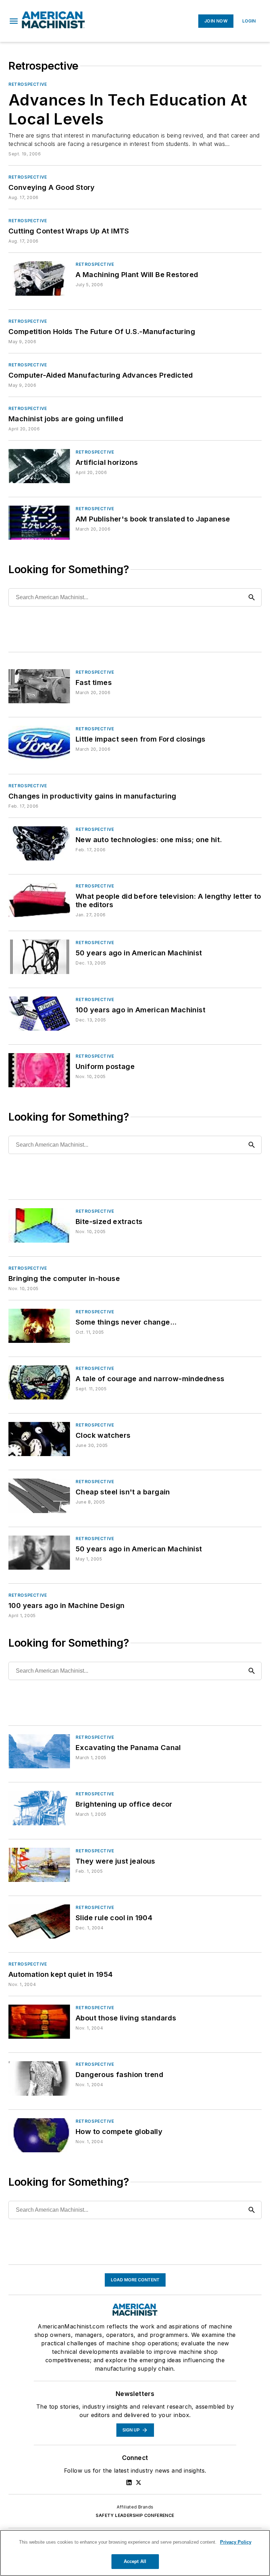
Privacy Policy (236, 2542)
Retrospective (28, 84)
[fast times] (39, 686)
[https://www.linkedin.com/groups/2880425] (129, 2482)
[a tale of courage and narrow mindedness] (39, 1382)
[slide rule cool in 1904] (39, 1921)
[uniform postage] (39, 1070)
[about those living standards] (39, 2022)
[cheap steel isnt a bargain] (39, 1496)
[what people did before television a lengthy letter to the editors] (39, 900)
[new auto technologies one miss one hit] (39, 843)
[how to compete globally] (39, 2135)
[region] (135, 2553)
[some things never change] (39, 1326)
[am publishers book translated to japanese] (39, 523)
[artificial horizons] (39, 466)
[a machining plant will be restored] (39, 278)
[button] (14, 21)
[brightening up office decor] (39, 1808)
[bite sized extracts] (39, 1225)
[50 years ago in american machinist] (39, 957)
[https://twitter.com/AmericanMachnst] (139, 2482)
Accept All (135, 2561)
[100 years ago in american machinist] (39, 1014)
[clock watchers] (39, 1439)
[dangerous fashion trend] (39, 2078)
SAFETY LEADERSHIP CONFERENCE (135, 2515)
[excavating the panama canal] (39, 1751)
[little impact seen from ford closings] (39, 743)
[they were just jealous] (39, 1865)
